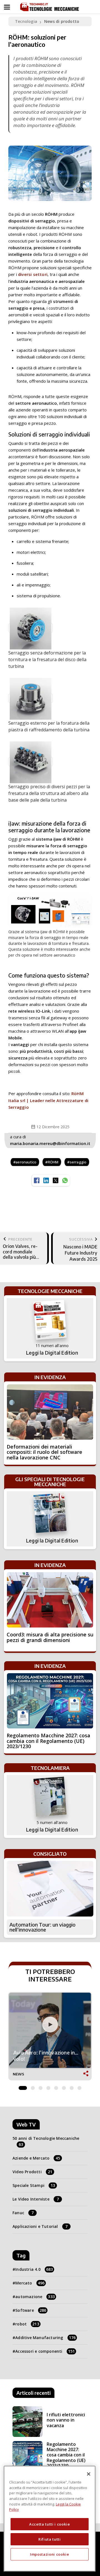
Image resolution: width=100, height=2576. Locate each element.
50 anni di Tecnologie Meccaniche (46, 2141)
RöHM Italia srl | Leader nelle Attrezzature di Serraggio (48, 1100)
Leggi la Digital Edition (52, 1353)
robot (27, 2324)
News (18, 2074)
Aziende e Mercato (36, 2158)
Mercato (30, 2283)
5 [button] (56, 2087)
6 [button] (64, 2087)
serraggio (78, 1162)
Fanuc (23, 2213)
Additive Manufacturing (45, 2338)
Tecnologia (26, 21)
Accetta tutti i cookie (49, 2524)
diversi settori (33, 274)
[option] (50, 2037)
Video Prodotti (32, 2172)
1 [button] (23, 2087)
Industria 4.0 (34, 2269)
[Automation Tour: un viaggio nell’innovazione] (50, 1889)
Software (31, 2310)
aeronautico (26, 1162)
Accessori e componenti (45, 2351)
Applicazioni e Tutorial (40, 2226)
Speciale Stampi (34, 2185)
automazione (35, 2297)
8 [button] (79, 2087)
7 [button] (72, 2087)
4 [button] (48, 2087)
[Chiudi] (89, 2474)
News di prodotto (62, 21)
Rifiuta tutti (50, 2539)
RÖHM (53, 1162)
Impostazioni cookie (49, 2554)
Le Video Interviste (36, 2199)
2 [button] (33, 2087)
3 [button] (41, 2087)
